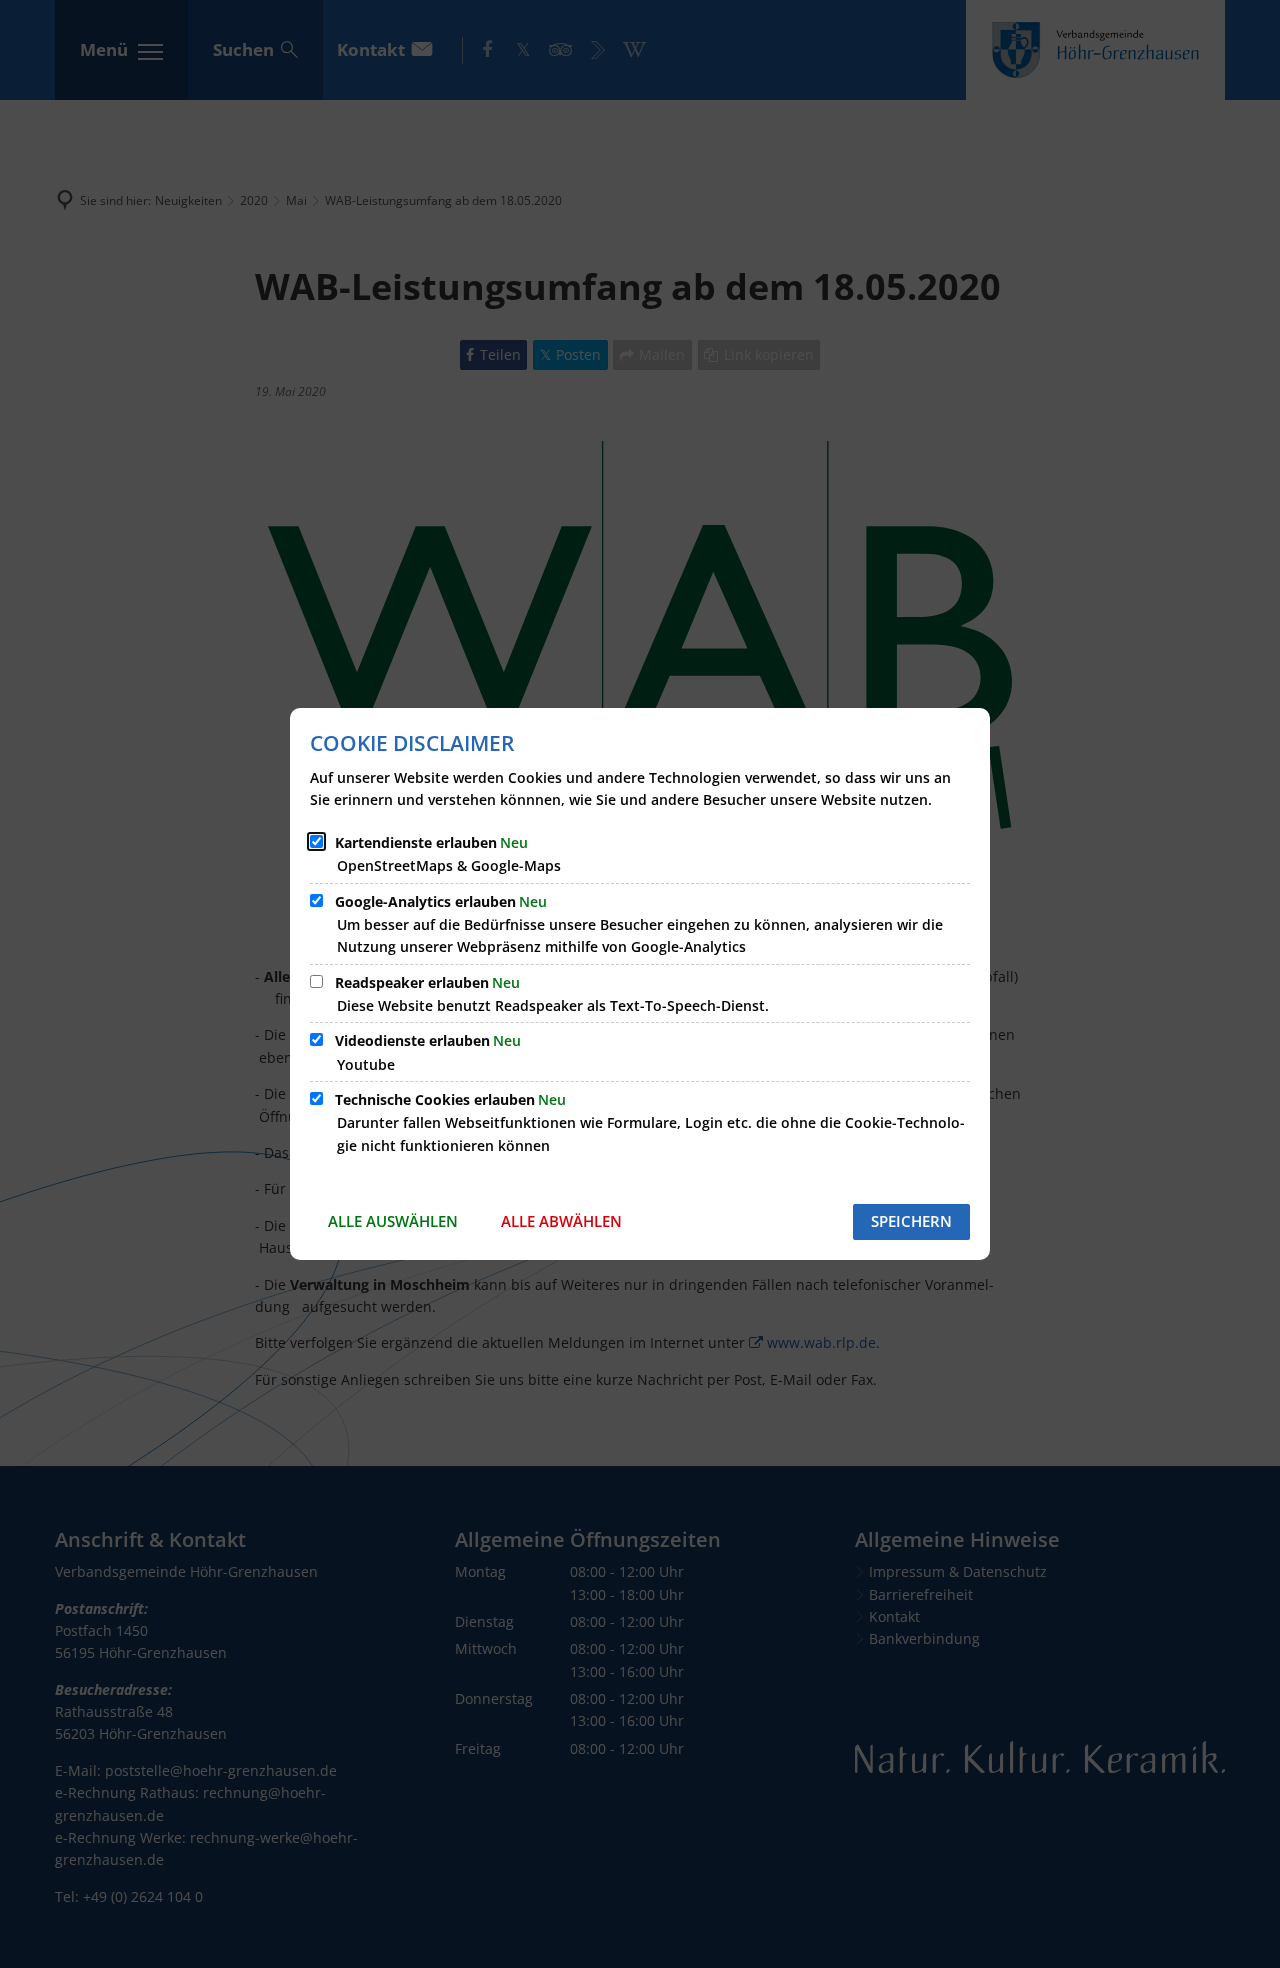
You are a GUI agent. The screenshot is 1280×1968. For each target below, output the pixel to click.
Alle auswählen (393, 1221)
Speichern (911, 1221)
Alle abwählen (561, 1221)
